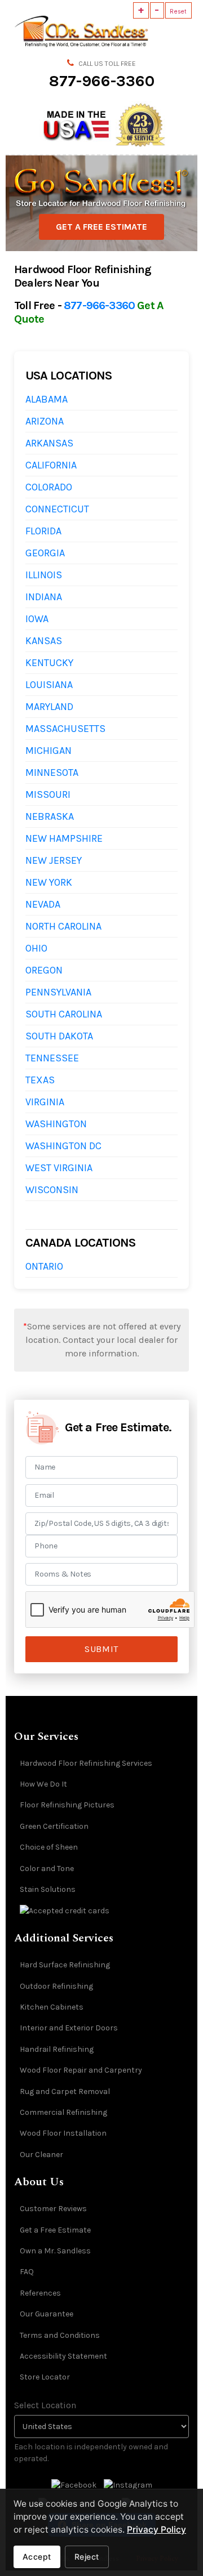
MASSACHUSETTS (65, 729)
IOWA (37, 619)
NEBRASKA (50, 816)
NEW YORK (49, 882)
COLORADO (49, 487)
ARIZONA (45, 421)
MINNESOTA (52, 773)
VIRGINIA (45, 1102)
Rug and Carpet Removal (65, 2091)
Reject (87, 2557)
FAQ (27, 2272)
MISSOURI (48, 794)
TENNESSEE (52, 1058)
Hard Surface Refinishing (65, 1965)
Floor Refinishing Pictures (67, 1805)
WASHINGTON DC (63, 1146)
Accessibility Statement (63, 2356)
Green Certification (54, 1826)
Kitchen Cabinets (52, 2007)
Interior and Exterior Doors (69, 2028)
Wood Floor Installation (63, 2133)
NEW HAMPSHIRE (64, 838)
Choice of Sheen (49, 1847)
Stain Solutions (48, 1889)
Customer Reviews (53, 2209)
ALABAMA (47, 399)
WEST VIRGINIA (59, 1168)
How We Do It (43, 1784)
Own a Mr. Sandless (55, 2251)
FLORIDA (43, 531)
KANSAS (44, 641)
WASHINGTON (56, 1124)
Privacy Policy (156, 2530)
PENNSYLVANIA (58, 992)
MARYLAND (49, 707)
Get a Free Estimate (55, 2230)
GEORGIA (45, 553)
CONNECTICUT (57, 509)
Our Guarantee (47, 2314)
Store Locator (45, 2377)
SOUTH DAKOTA (59, 1036)
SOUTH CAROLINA (64, 1014)
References (40, 2293)
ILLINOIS (44, 575)
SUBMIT (101, 1649)
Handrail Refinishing (57, 2049)
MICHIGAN (48, 751)
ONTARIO (44, 1266)
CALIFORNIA (51, 465)
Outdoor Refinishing (56, 1986)
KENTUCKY (49, 663)
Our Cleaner (41, 2155)
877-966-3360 (102, 81)
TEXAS (40, 1080)
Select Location (45, 2405)
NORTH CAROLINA (63, 926)
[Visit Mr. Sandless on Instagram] (128, 2485)
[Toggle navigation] (184, 31)
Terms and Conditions (60, 2335)
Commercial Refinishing (63, 2112)
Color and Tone (47, 1869)
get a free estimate (101, 227)
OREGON (44, 970)
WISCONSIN (52, 1190)
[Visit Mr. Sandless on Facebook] (74, 2485)
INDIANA (44, 597)
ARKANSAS (49, 443)
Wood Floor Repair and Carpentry (81, 2070)
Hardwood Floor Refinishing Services (86, 1763)
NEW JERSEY (54, 860)
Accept (37, 2557)
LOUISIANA (49, 685)
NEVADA (43, 904)
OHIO (36, 948)
